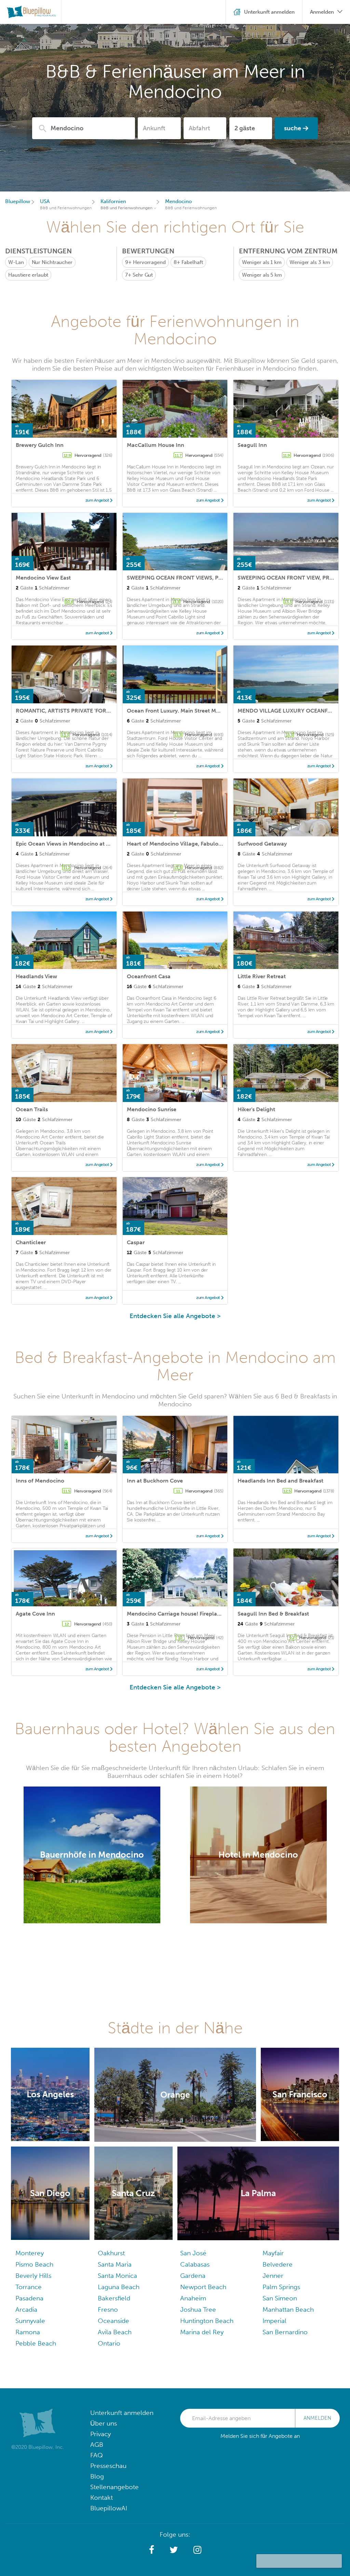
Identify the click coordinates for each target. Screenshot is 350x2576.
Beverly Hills (33, 2276)
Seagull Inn (252, 445)
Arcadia (26, 2309)
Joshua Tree (198, 2309)
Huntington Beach (207, 2321)
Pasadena (29, 2298)
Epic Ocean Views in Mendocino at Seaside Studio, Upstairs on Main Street (111, 844)
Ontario (109, 2343)
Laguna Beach (119, 2287)
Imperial (274, 2321)
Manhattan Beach (288, 2309)
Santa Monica (117, 2276)
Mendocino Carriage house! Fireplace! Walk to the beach (200, 1614)
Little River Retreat (262, 976)
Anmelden (317, 2418)
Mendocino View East (43, 578)
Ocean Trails (32, 1109)
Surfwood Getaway (262, 844)
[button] (152, 2550)
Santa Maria (115, 2264)
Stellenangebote (115, 2487)
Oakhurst (111, 2253)
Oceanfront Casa (149, 976)
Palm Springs (281, 2287)
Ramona (28, 2332)
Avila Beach (115, 2332)
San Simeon (280, 2298)
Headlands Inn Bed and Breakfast (280, 1481)
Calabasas (195, 2264)
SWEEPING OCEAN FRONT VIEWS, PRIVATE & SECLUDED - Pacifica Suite (219, 578)
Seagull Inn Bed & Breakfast (273, 1614)
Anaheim (193, 2298)
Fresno (108, 2309)
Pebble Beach (36, 2343)
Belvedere (278, 2264)
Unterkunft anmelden (122, 2413)
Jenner (273, 2276)
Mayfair (273, 2253)
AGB (97, 2445)
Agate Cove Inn (35, 1614)
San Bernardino (285, 2332)
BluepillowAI (109, 2508)
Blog (97, 2476)
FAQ (97, 2455)
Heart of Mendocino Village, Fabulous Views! (184, 844)
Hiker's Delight (256, 1109)
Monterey (30, 2253)
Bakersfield (114, 2298)
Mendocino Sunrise (152, 1109)
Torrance (29, 2287)
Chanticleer (31, 1242)
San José (193, 2253)
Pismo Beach (34, 2264)
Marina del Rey (202, 2332)
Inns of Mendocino (40, 1481)
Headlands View (36, 976)
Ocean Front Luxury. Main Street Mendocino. (184, 711)
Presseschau (108, 2466)
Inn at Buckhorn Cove (155, 1481)
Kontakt (102, 2498)
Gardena (193, 2276)
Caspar (136, 1242)
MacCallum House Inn (156, 445)
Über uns (104, 2423)
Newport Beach (203, 2287)
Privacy (100, 2434)
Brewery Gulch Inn (40, 445)
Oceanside (113, 2321)
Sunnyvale (30, 2321)
